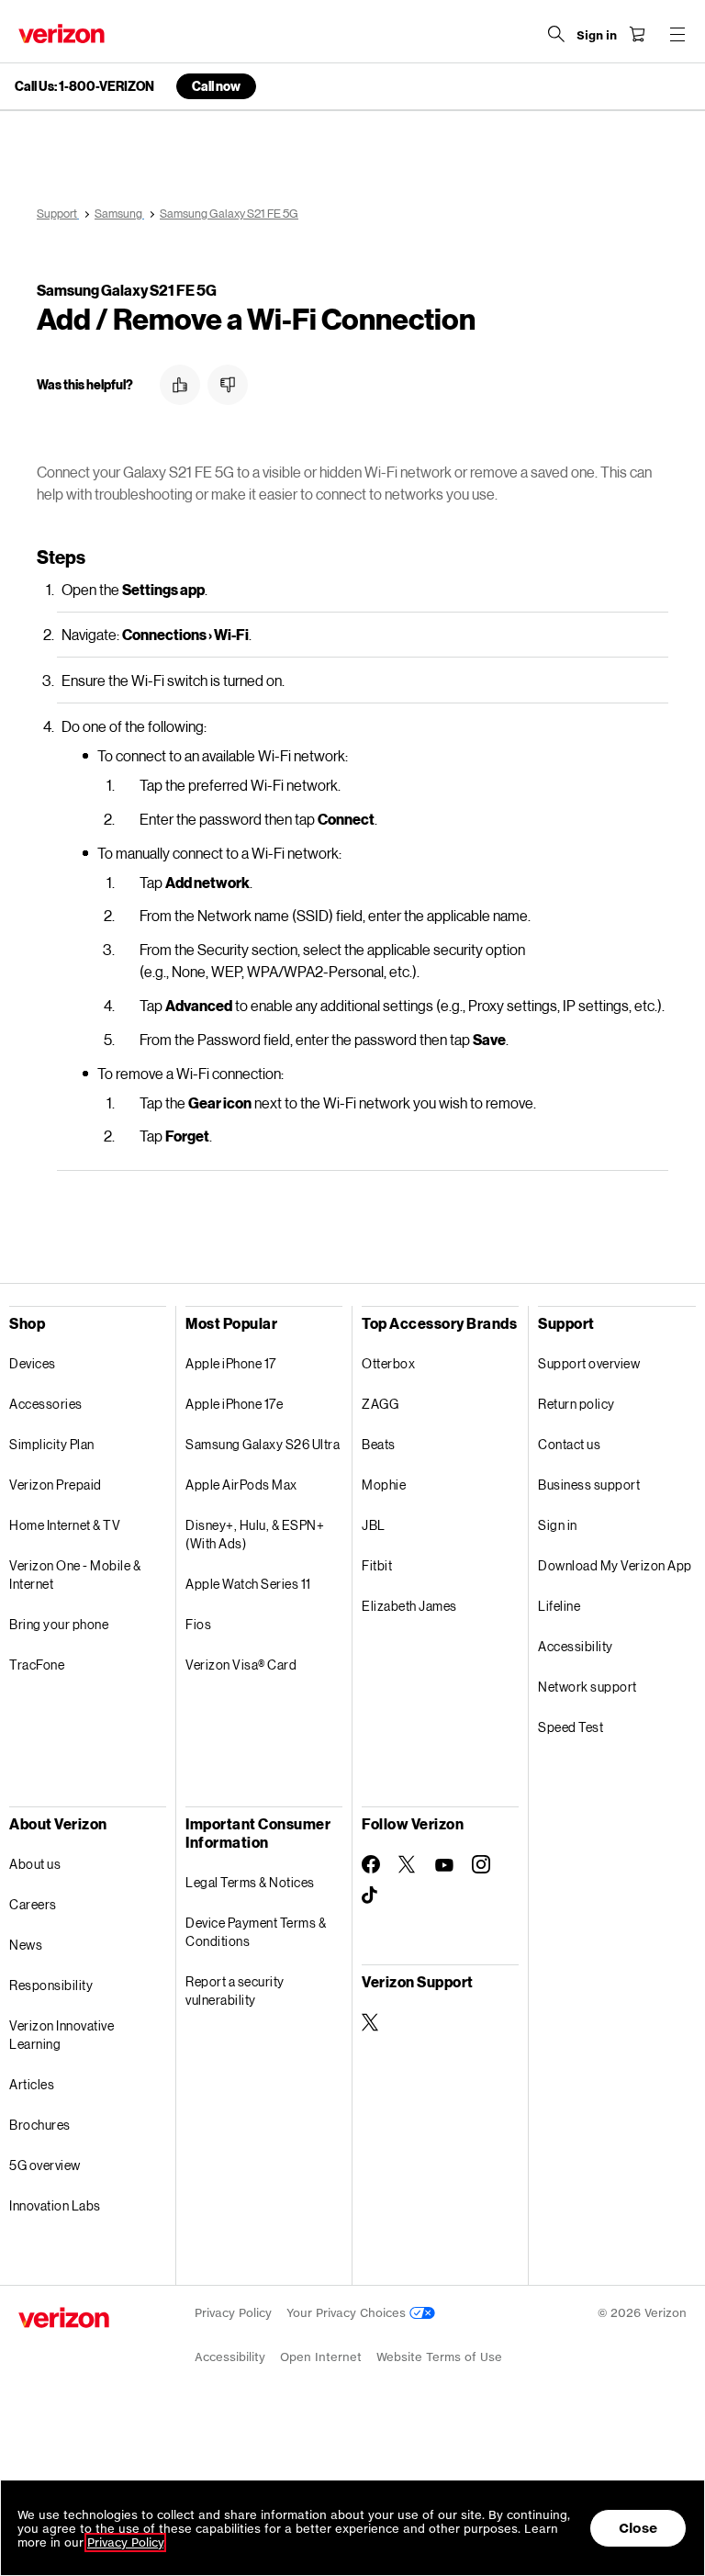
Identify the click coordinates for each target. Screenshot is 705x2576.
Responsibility (51, 1985)
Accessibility (576, 1646)
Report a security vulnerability (235, 1991)
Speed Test (571, 1727)
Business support (589, 1485)
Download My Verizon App (615, 1565)
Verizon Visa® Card (241, 1665)
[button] (180, 385)
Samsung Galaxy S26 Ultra (263, 1444)
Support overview (589, 1363)
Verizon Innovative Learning (62, 2035)
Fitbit (377, 1565)
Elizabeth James (409, 1606)
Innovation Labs (55, 2205)
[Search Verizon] (556, 34)
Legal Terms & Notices (250, 1882)
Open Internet (321, 2357)
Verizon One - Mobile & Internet (75, 1575)
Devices (33, 1363)
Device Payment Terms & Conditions (256, 1932)
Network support (587, 1687)
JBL (374, 1525)
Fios (198, 1624)
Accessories (46, 1404)
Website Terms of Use (439, 2357)
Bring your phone (59, 1624)
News (26, 1945)
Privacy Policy (233, 2313)
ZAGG (380, 1404)
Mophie (384, 1485)
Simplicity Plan (52, 1444)
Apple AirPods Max (241, 1485)
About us (35, 1864)
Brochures (40, 2125)
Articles (32, 2084)
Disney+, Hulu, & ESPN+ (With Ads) (255, 1534)
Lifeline (559, 1606)
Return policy (576, 1404)
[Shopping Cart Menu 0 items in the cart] (637, 34)
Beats (379, 1444)
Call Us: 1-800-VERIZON (84, 86)
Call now (216, 86)
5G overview (45, 2165)
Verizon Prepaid (56, 1485)
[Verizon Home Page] (62, 34)
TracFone (37, 1665)
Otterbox (388, 1363)
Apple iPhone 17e (234, 1404)
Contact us (569, 1444)
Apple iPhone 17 (231, 1363)
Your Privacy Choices (348, 2313)
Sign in (558, 1525)
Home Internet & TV (65, 1525)
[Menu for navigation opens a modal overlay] (677, 34)
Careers (33, 1904)
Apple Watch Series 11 (248, 1584)
